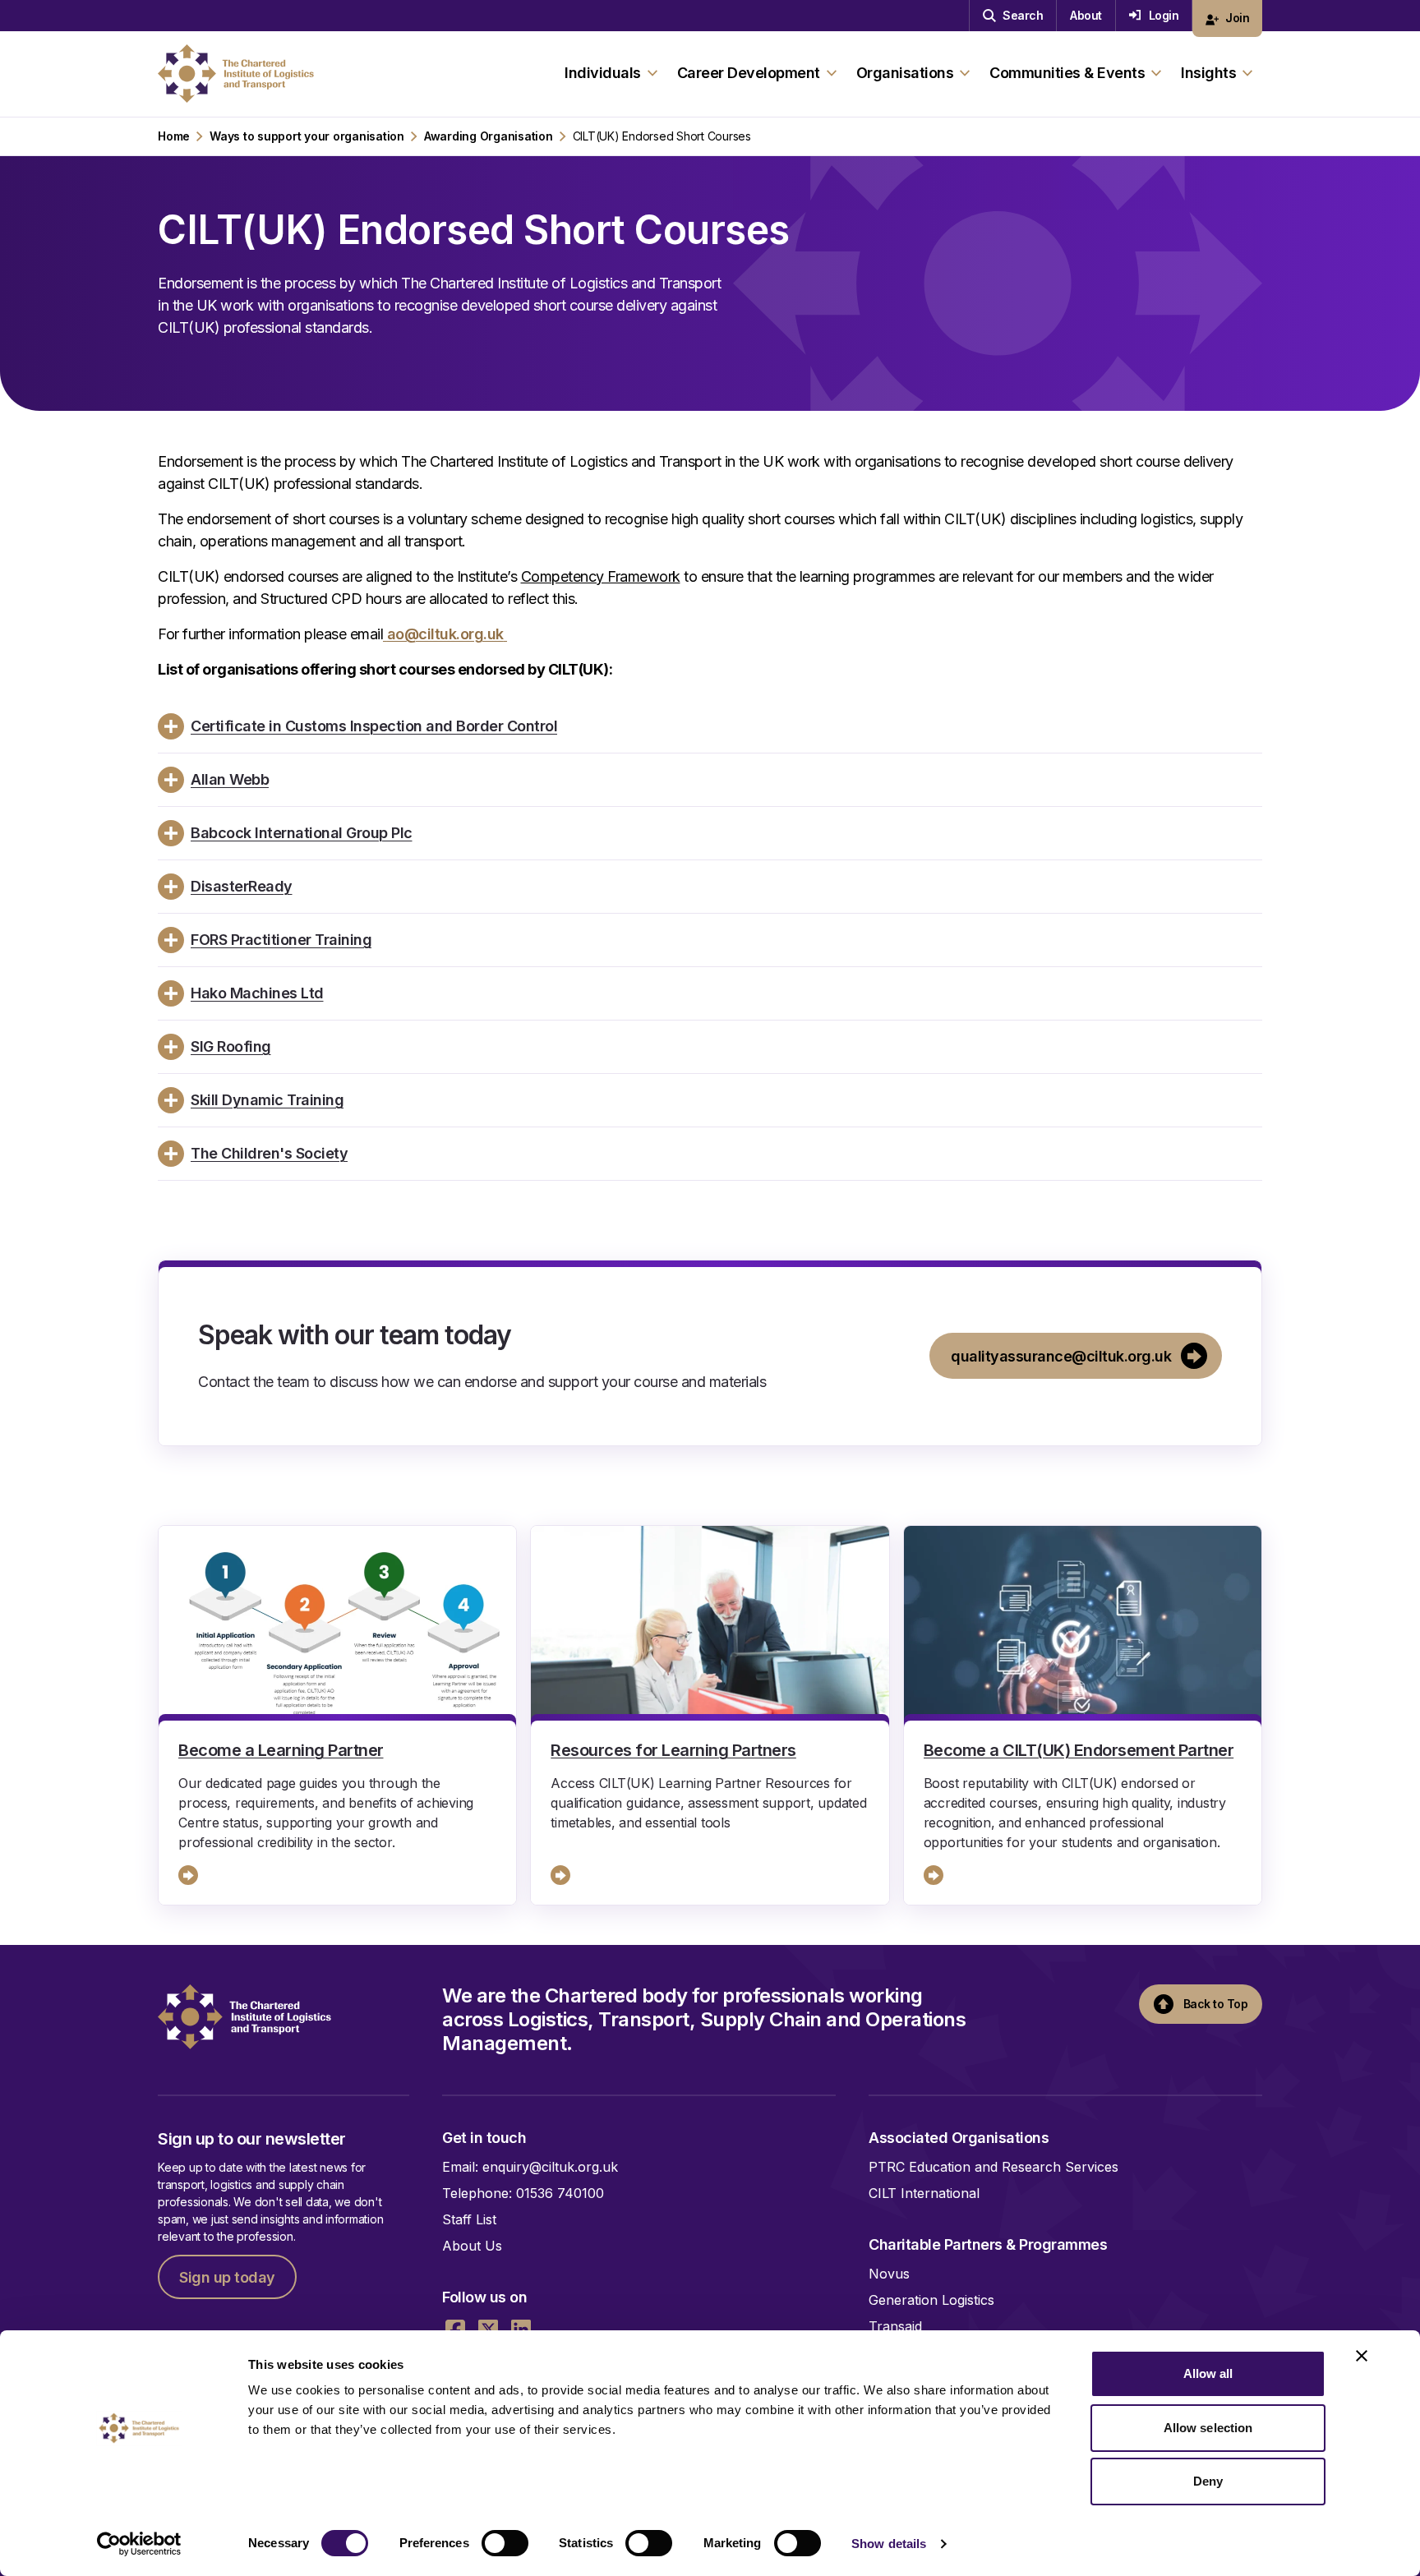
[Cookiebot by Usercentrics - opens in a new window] (139, 2544)
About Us (472, 2246)
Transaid (895, 2326)
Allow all (1208, 2373)
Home (174, 136)
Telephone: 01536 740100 (523, 2193)
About (1086, 15)
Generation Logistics (931, 2300)
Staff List (469, 2219)
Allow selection (1208, 2428)
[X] (488, 2329)
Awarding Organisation (489, 136)
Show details (889, 2544)
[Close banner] (1362, 2356)
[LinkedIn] (521, 2329)
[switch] (505, 2543)
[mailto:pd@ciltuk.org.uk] (385, 634)
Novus (889, 2274)
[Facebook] (455, 2329)
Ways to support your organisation (307, 136)
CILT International (924, 2193)
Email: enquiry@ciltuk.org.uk (530, 2167)
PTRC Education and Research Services (994, 2167)
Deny (1208, 2481)
